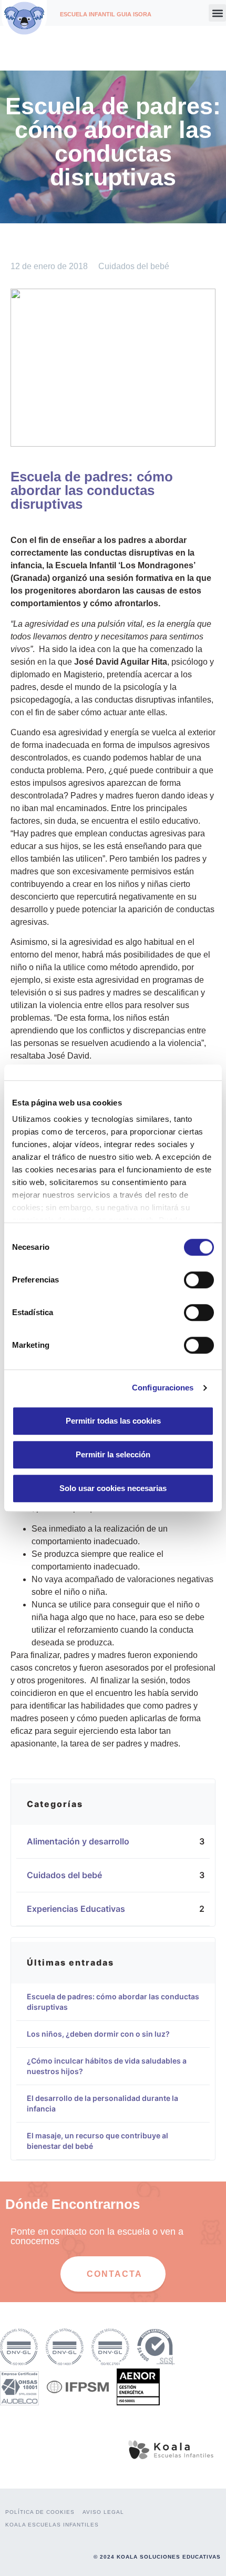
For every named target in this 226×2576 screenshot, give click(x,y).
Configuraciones (163, 1388)
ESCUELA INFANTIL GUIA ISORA (106, 14)
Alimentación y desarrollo (83, 1841)
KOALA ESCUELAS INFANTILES (52, 2525)
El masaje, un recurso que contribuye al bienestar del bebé (97, 2141)
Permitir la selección (113, 1454)
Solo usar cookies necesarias (113, 1488)
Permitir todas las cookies (113, 1421)
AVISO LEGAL (103, 2512)
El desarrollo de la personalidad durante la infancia (102, 2103)
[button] (217, 13)
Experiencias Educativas (81, 1909)
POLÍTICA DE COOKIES (40, 2512)
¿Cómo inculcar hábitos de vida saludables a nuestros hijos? (107, 2066)
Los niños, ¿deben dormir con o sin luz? (98, 2034)
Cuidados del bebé (134, 266)
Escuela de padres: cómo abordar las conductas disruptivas (113, 2002)
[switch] (199, 1280)
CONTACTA (115, 2274)
